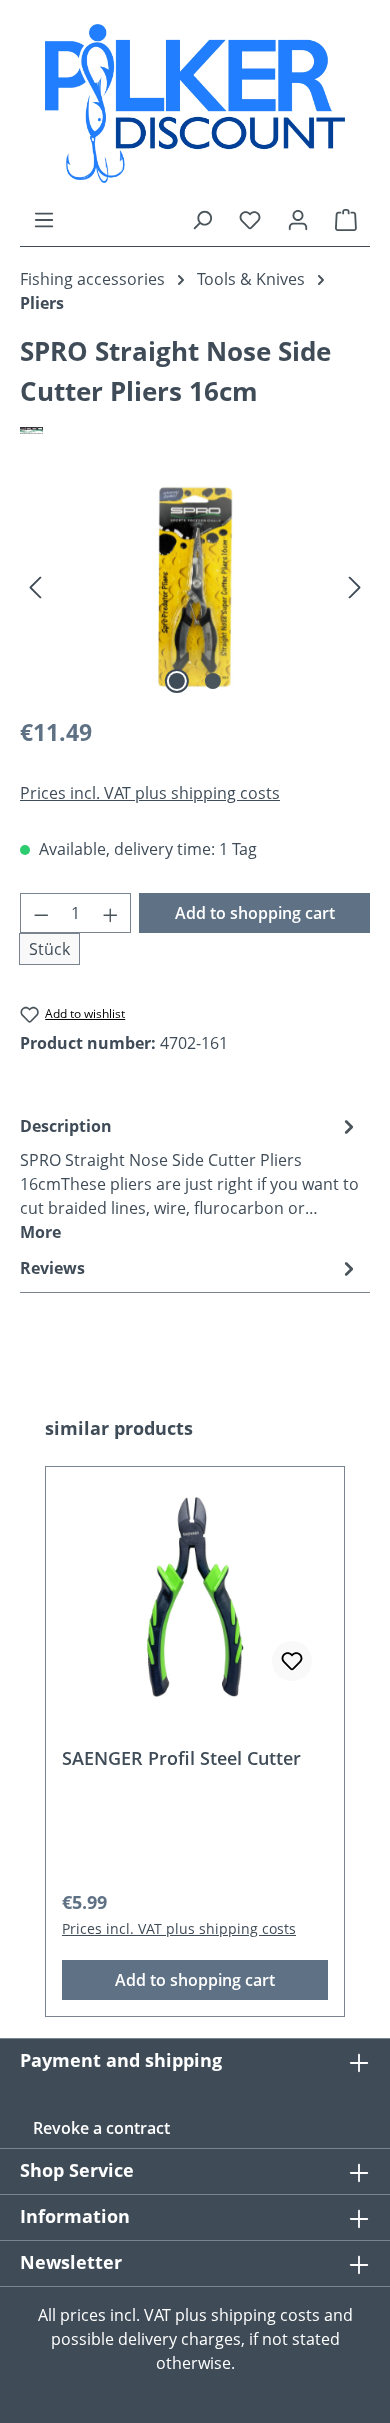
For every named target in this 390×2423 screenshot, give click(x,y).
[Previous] (35, 586)
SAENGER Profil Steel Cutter (181, 1758)
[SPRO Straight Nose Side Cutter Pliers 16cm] (195, 586)
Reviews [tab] (52, 1268)
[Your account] (298, 219)
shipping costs (265, 2315)
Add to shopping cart (255, 913)
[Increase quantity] (111, 913)
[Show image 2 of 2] (213, 681)
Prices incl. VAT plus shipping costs (150, 793)
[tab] (190, 1178)
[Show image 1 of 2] (177, 681)
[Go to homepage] (195, 103)
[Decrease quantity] (41, 913)
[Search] (202, 219)
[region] (195, 586)
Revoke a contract (101, 2128)
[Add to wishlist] (292, 1661)
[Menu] (44, 219)
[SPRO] (195, 430)
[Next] (355, 586)
